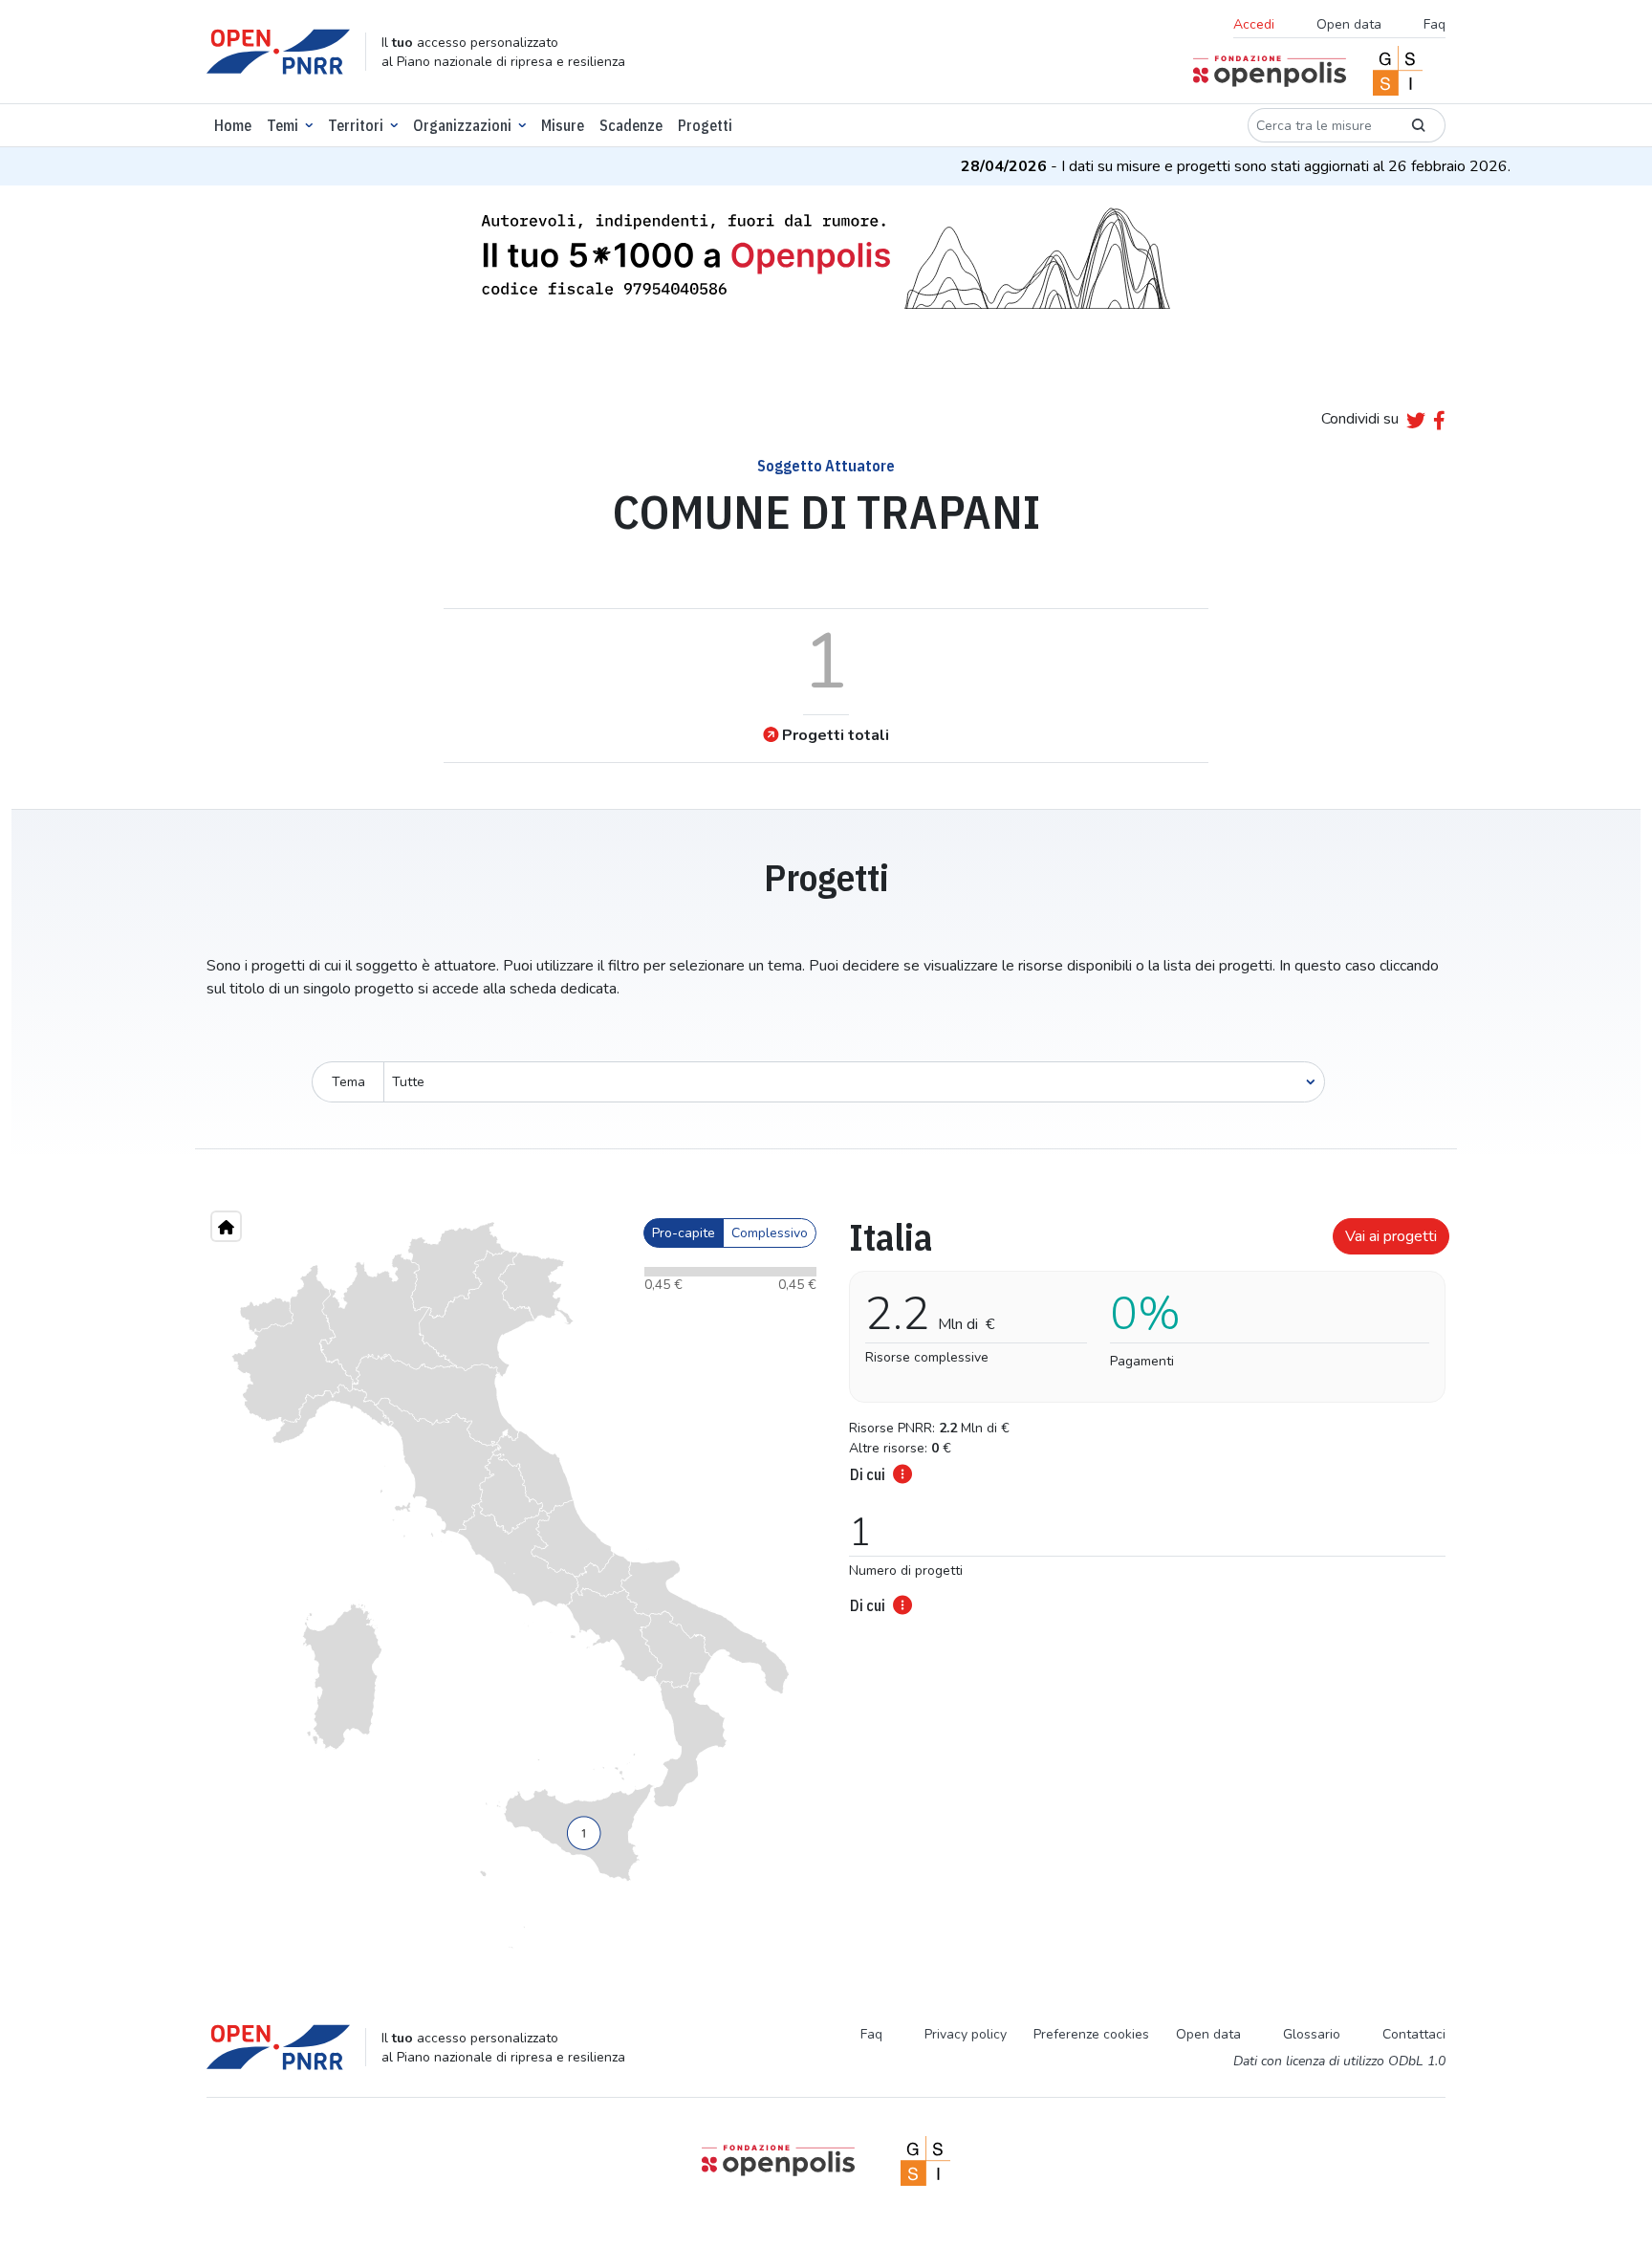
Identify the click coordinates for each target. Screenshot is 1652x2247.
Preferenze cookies (1091, 2034)
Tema (348, 1082)
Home (233, 125)
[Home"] (226, 1226)
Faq (1435, 24)
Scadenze (631, 125)
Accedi (1254, 24)
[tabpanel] (1141, 1410)
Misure (563, 125)
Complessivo (770, 1233)
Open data (1349, 24)
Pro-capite (684, 1233)
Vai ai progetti (1391, 1236)
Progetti (705, 125)
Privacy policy (966, 2034)
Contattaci (1414, 2034)
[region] (511, 1585)
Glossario (1312, 2034)
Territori (356, 125)
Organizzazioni (462, 125)
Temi (283, 125)
